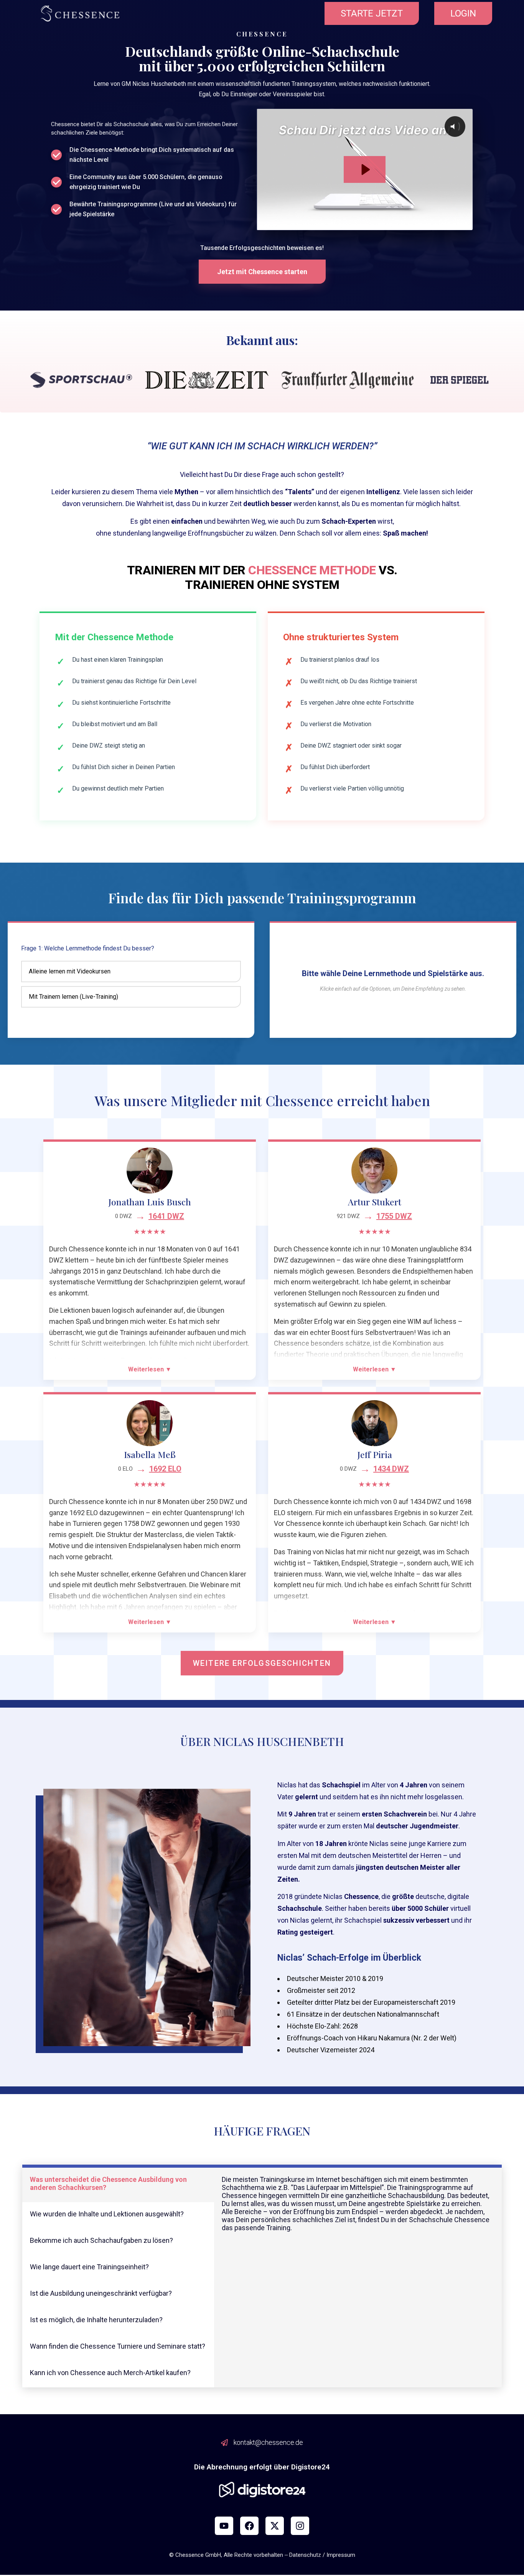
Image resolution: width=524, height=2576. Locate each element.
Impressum (341, 2555)
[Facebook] (249, 2526)
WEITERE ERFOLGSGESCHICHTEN (262, 1663)
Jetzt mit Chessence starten (262, 272)
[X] (275, 2526)
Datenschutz (305, 2555)
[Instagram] (300, 2526)
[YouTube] (224, 2526)
